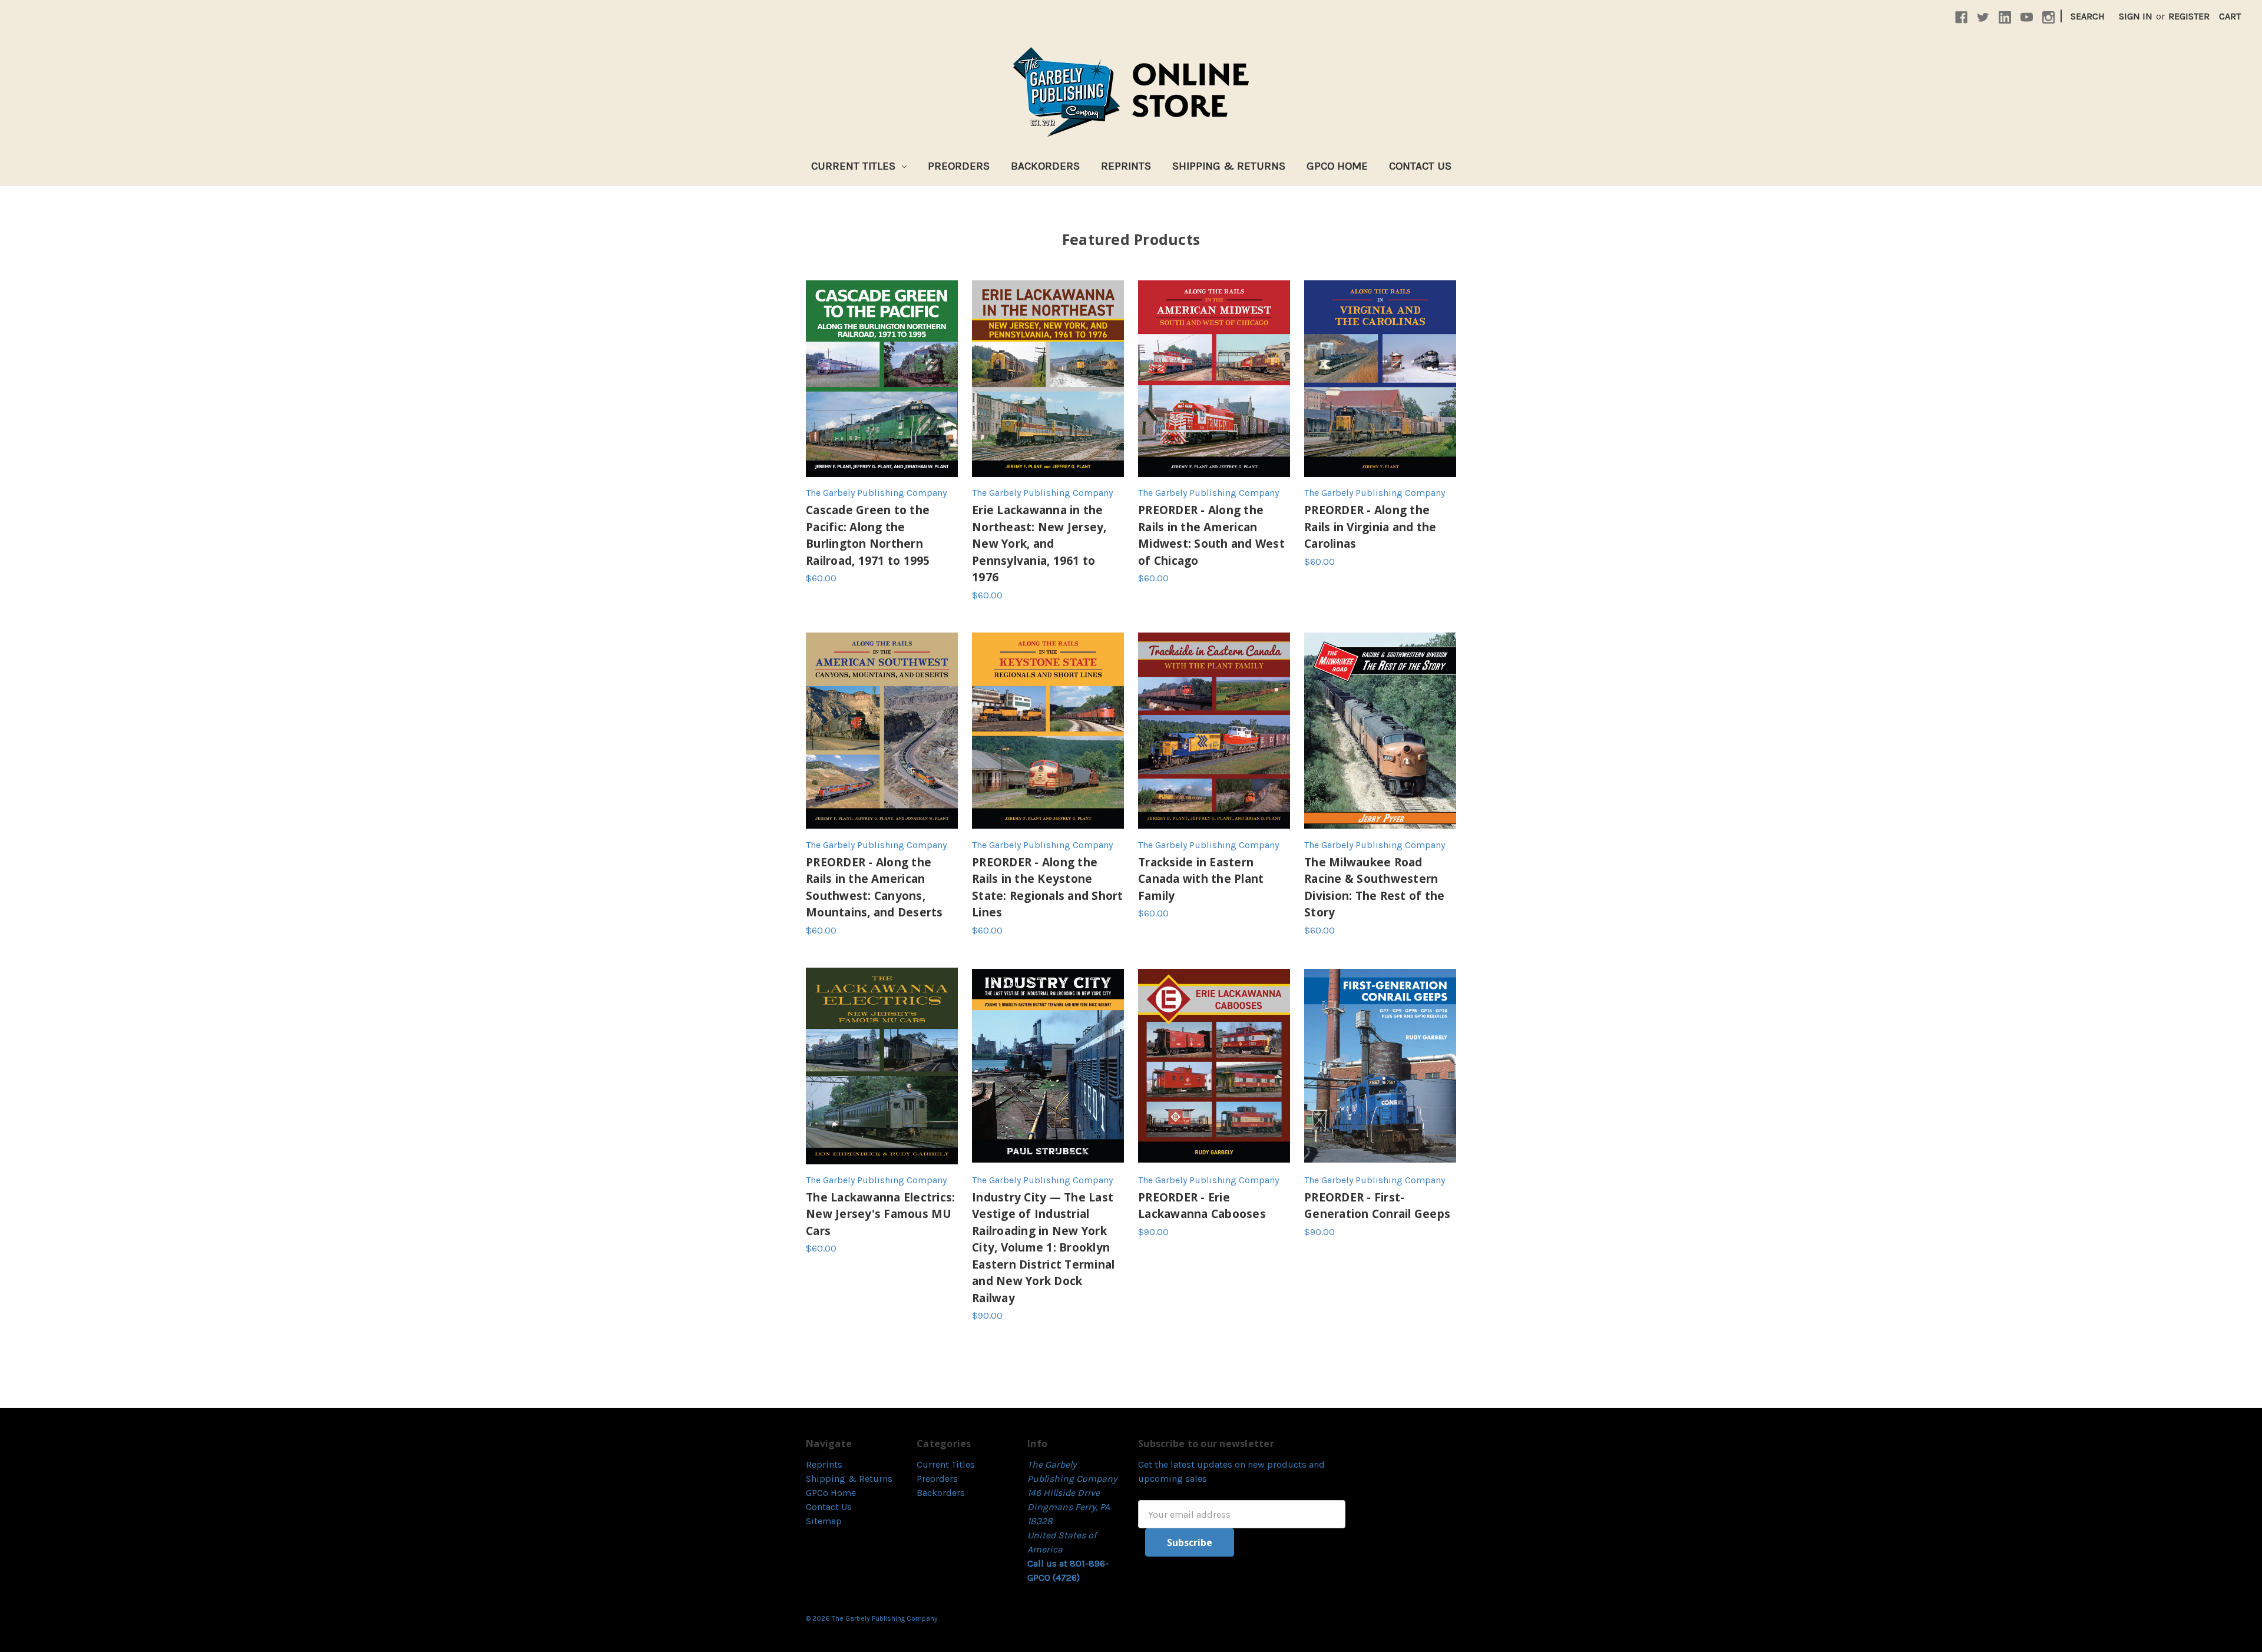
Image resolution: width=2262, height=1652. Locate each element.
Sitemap (824, 1521)
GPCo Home (1337, 166)
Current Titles (855, 166)
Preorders (959, 166)
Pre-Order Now (1214, 379)
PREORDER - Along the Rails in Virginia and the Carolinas (1370, 527)
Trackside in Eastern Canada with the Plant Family (1201, 879)
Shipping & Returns (1229, 166)
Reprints (1126, 166)
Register (2189, 16)
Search (2088, 16)
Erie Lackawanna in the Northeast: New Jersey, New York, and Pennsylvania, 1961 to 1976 (1039, 544)
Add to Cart (882, 379)
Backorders (1045, 166)
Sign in (2136, 16)
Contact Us (1420, 166)
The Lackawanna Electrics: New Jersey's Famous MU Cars (880, 1214)
